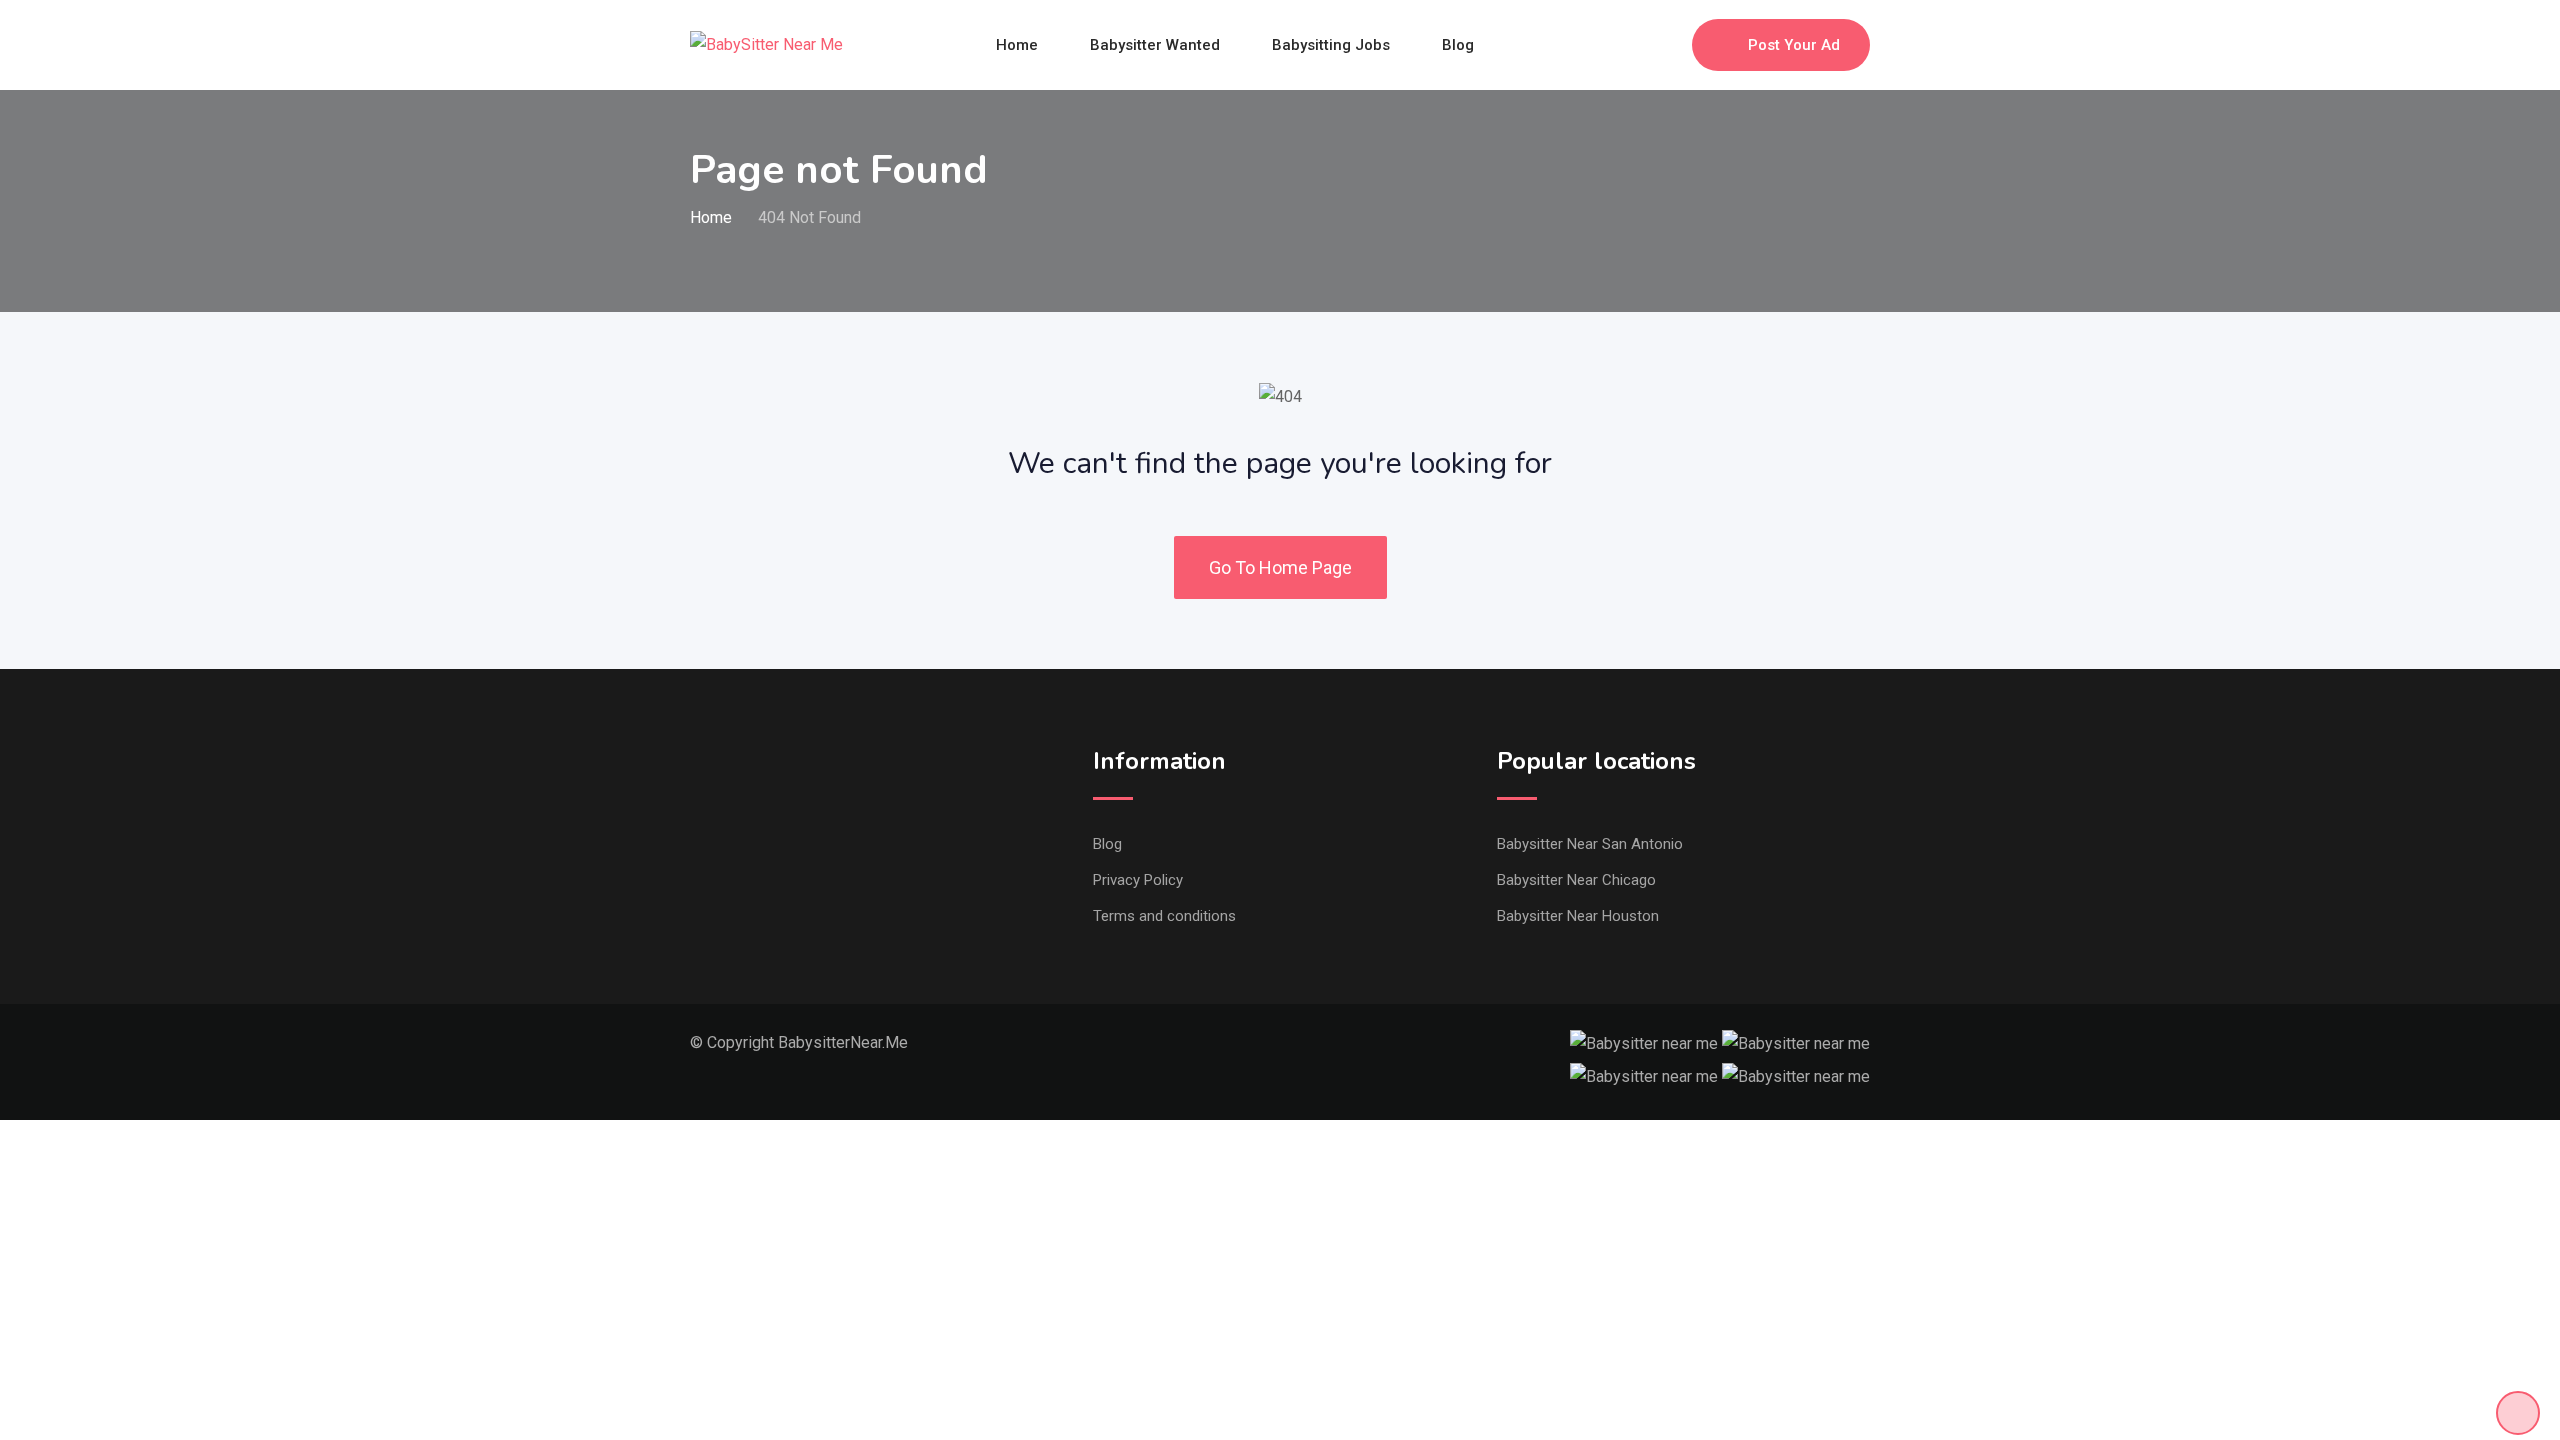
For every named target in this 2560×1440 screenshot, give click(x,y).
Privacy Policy (1138, 880)
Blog (1458, 45)
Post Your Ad (1794, 45)
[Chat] (1634, 45)
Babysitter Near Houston (1578, 916)
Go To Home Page (1280, 567)
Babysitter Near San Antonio (1590, 844)
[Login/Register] (1667, 45)
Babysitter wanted (1155, 45)
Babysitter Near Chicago (1576, 880)
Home (1017, 45)
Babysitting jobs (1331, 45)
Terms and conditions (1164, 916)
